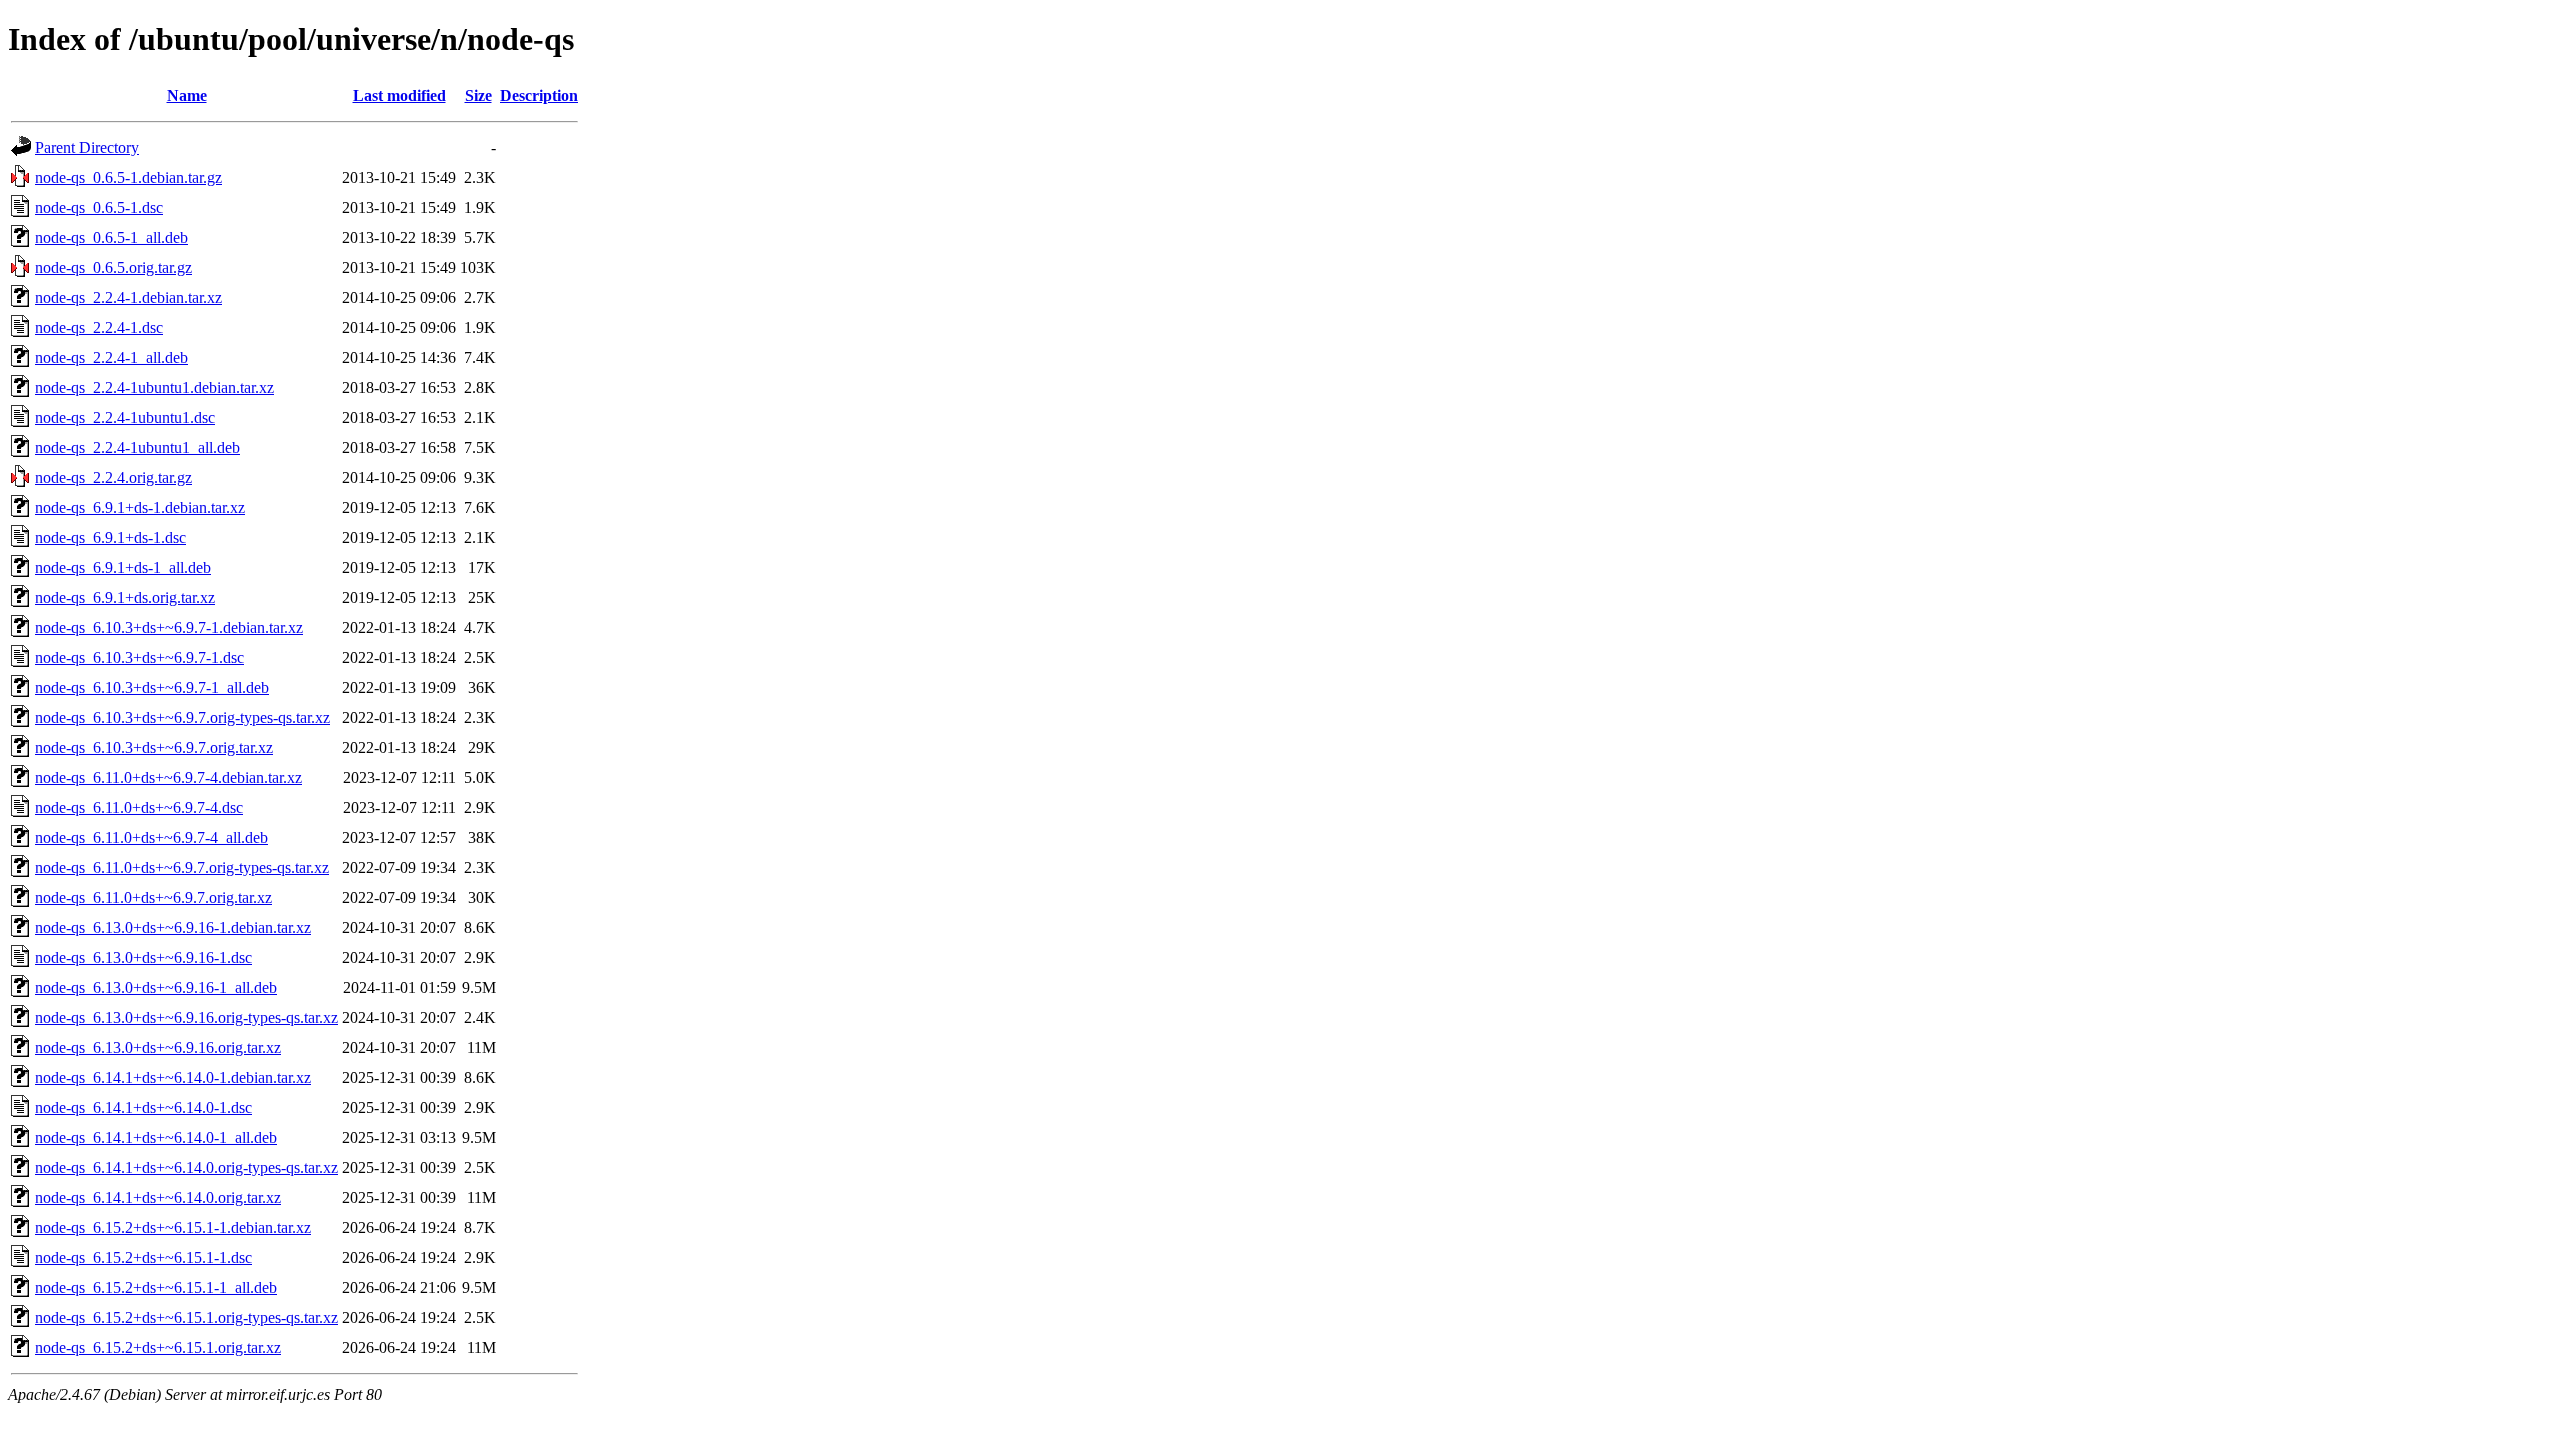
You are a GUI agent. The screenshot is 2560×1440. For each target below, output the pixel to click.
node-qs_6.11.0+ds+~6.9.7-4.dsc (139, 807)
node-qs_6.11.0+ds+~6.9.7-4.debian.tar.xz (168, 777)
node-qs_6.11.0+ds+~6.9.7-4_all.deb (151, 837)
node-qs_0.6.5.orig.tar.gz (113, 267)
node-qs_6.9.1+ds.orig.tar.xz (125, 597)
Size (478, 95)
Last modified (399, 95)
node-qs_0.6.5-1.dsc (99, 207)
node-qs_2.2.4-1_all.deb (111, 357)
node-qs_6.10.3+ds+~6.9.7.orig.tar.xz (154, 747)
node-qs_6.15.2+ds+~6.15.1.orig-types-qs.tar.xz (186, 1317)
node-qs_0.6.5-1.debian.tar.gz (128, 177)
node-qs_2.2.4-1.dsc (99, 327)
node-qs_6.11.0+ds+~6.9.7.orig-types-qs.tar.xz (182, 867)
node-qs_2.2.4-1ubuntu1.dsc (125, 417)
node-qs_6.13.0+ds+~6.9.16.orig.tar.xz (158, 1047)
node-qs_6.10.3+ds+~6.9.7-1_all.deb (152, 687)
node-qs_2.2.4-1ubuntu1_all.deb (137, 447)
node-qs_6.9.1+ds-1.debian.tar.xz (140, 507)
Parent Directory (87, 147)
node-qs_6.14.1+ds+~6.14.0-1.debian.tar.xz (173, 1077)
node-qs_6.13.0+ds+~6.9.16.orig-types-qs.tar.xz (186, 1017)
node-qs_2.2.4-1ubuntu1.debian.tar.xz (154, 387)
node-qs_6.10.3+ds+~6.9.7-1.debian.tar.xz (169, 627)
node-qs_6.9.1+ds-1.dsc (110, 537)
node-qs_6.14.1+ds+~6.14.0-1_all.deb (156, 1137)
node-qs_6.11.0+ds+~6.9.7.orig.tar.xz (153, 897)
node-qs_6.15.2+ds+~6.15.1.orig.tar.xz (158, 1347)
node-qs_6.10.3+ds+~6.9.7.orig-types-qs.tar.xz (182, 717)
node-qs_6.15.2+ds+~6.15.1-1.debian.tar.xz (173, 1227)
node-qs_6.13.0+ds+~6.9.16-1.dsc (143, 957)
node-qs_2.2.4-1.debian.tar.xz (128, 297)
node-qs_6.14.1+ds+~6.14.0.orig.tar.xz (158, 1197)
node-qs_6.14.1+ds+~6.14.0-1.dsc (143, 1107)
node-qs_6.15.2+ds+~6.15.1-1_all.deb (156, 1287)
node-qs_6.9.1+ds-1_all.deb (123, 567)
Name (187, 95)
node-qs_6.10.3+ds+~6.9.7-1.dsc (139, 657)
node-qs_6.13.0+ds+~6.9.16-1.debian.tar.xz (173, 927)
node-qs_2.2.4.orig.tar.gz (113, 477)
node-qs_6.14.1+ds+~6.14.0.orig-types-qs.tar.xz (186, 1167)
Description (539, 95)
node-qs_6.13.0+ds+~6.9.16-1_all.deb (156, 987)
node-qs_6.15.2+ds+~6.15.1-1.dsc (143, 1257)
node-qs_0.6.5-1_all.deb (111, 237)
